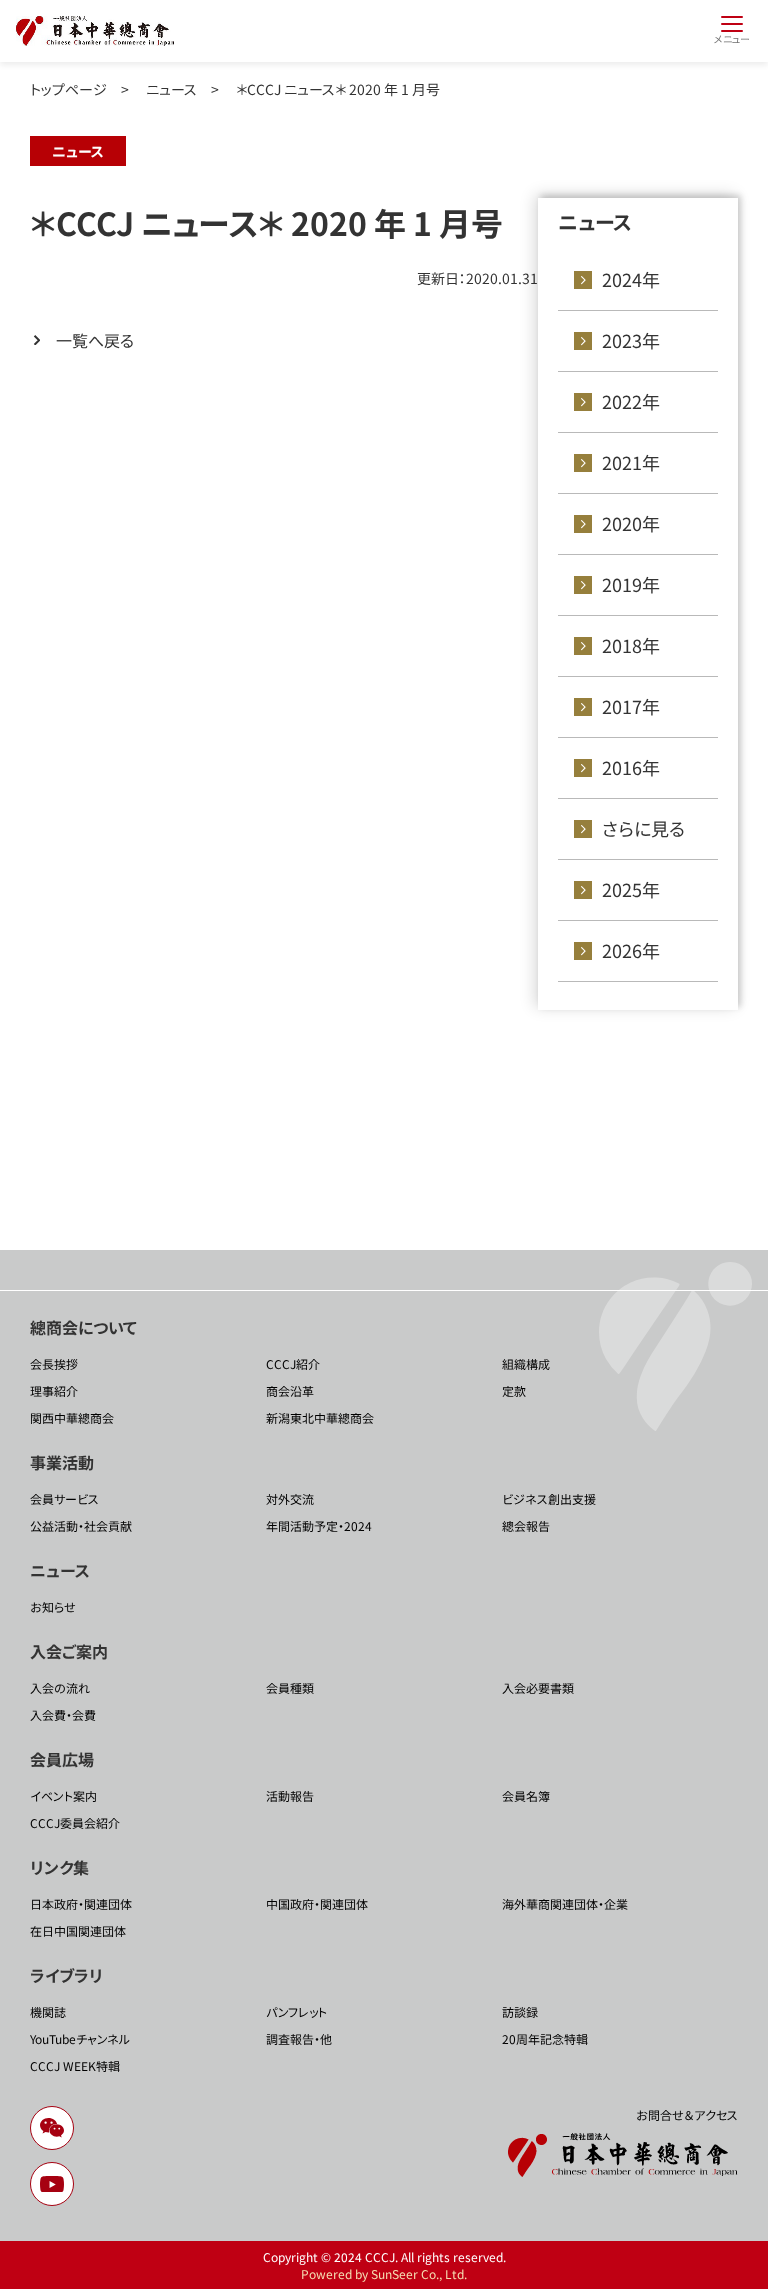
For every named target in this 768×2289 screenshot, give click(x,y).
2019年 (631, 584)
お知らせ (53, 1606)
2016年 (631, 767)
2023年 (631, 340)
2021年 (631, 462)
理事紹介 (54, 1390)
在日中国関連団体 (78, 1930)
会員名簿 (526, 1795)
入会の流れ (60, 1687)
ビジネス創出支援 (549, 1498)
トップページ (68, 89)
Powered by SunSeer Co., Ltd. (384, 2273)
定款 (514, 1390)
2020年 (631, 523)
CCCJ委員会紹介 (75, 1822)
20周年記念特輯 (545, 2038)
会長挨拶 (54, 1363)
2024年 (631, 279)
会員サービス (64, 1498)
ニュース (171, 89)
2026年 (631, 950)
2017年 (631, 706)
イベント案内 (63, 1795)
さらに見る (643, 828)
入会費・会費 (63, 1714)
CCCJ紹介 (293, 1363)
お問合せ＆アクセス (687, 2114)
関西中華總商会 (72, 1417)
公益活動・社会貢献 (81, 1525)
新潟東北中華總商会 (320, 1417)
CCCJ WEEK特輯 (75, 2065)
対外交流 (290, 1498)
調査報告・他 (299, 2038)
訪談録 (520, 2011)
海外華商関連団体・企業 (565, 1903)
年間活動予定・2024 (319, 1525)
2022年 (631, 401)
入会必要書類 (538, 1687)
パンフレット (296, 2011)
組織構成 (526, 1363)
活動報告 (290, 1795)
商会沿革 (290, 1390)
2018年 (631, 645)
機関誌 (48, 2011)
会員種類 (290, 1687)
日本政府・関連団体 (81, 1903)
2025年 (631, 889)
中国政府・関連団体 (317, 1903)
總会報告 (526, 1525)
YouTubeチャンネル (80, 2038)
